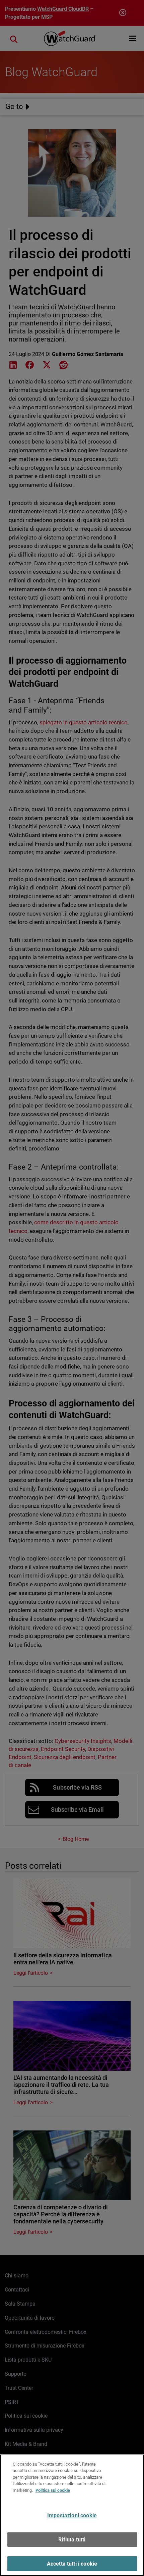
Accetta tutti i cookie (72, 2564)
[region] (72, 2515)
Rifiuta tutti (72, 2540)
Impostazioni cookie (72, 2515)
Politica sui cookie (53, 2490)
